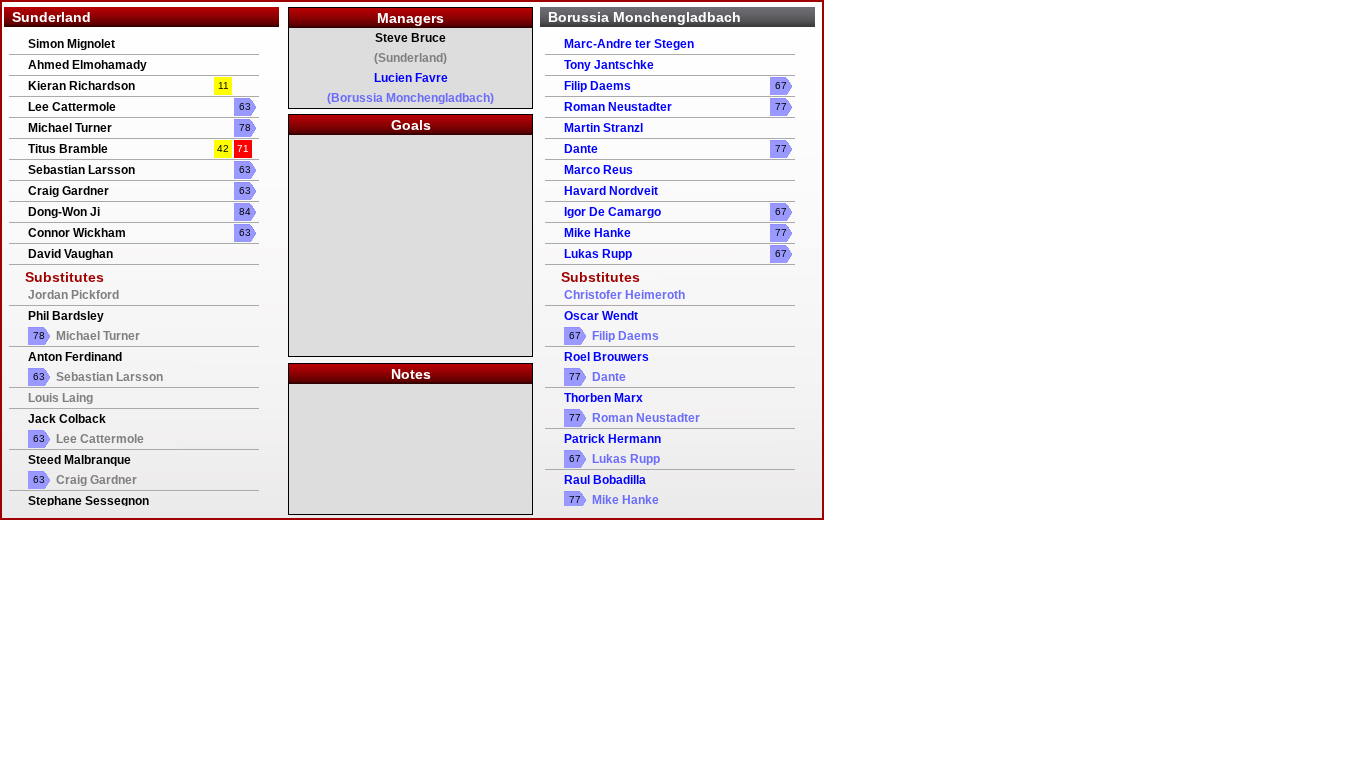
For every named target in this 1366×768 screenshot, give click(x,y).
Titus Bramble (68, 149)
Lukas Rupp (598, 254)
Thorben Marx (603, 398)
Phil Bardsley (66, 316)
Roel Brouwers (606, 357)
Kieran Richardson (81, 86)
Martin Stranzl (603, 128)
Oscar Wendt (601, 316)
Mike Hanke (597, 233)
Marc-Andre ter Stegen (629, 44)
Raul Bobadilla (605, 480)
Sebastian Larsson (81, 170)
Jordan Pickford (73, 295)
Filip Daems (597, 86)
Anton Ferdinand (75, 357)
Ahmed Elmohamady (87, 65)
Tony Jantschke (609, 65)
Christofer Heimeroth (624, 295)
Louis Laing (60, 398)
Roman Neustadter (618, 107)
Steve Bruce (410, 38)
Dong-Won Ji (64, 212)
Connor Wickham (77, 233)
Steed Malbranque (79, 460)
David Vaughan (70, 254)
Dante (581, 149)
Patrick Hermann (612, 439)
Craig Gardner (68, 191)
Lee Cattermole (72, 107)
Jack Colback (67, 419)
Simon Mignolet (71, 44)
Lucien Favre (411, 78)
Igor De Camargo (612, 212)
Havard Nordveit (611, 191)
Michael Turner (70, 128)
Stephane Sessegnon (88, 501)
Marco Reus (598, 170)
